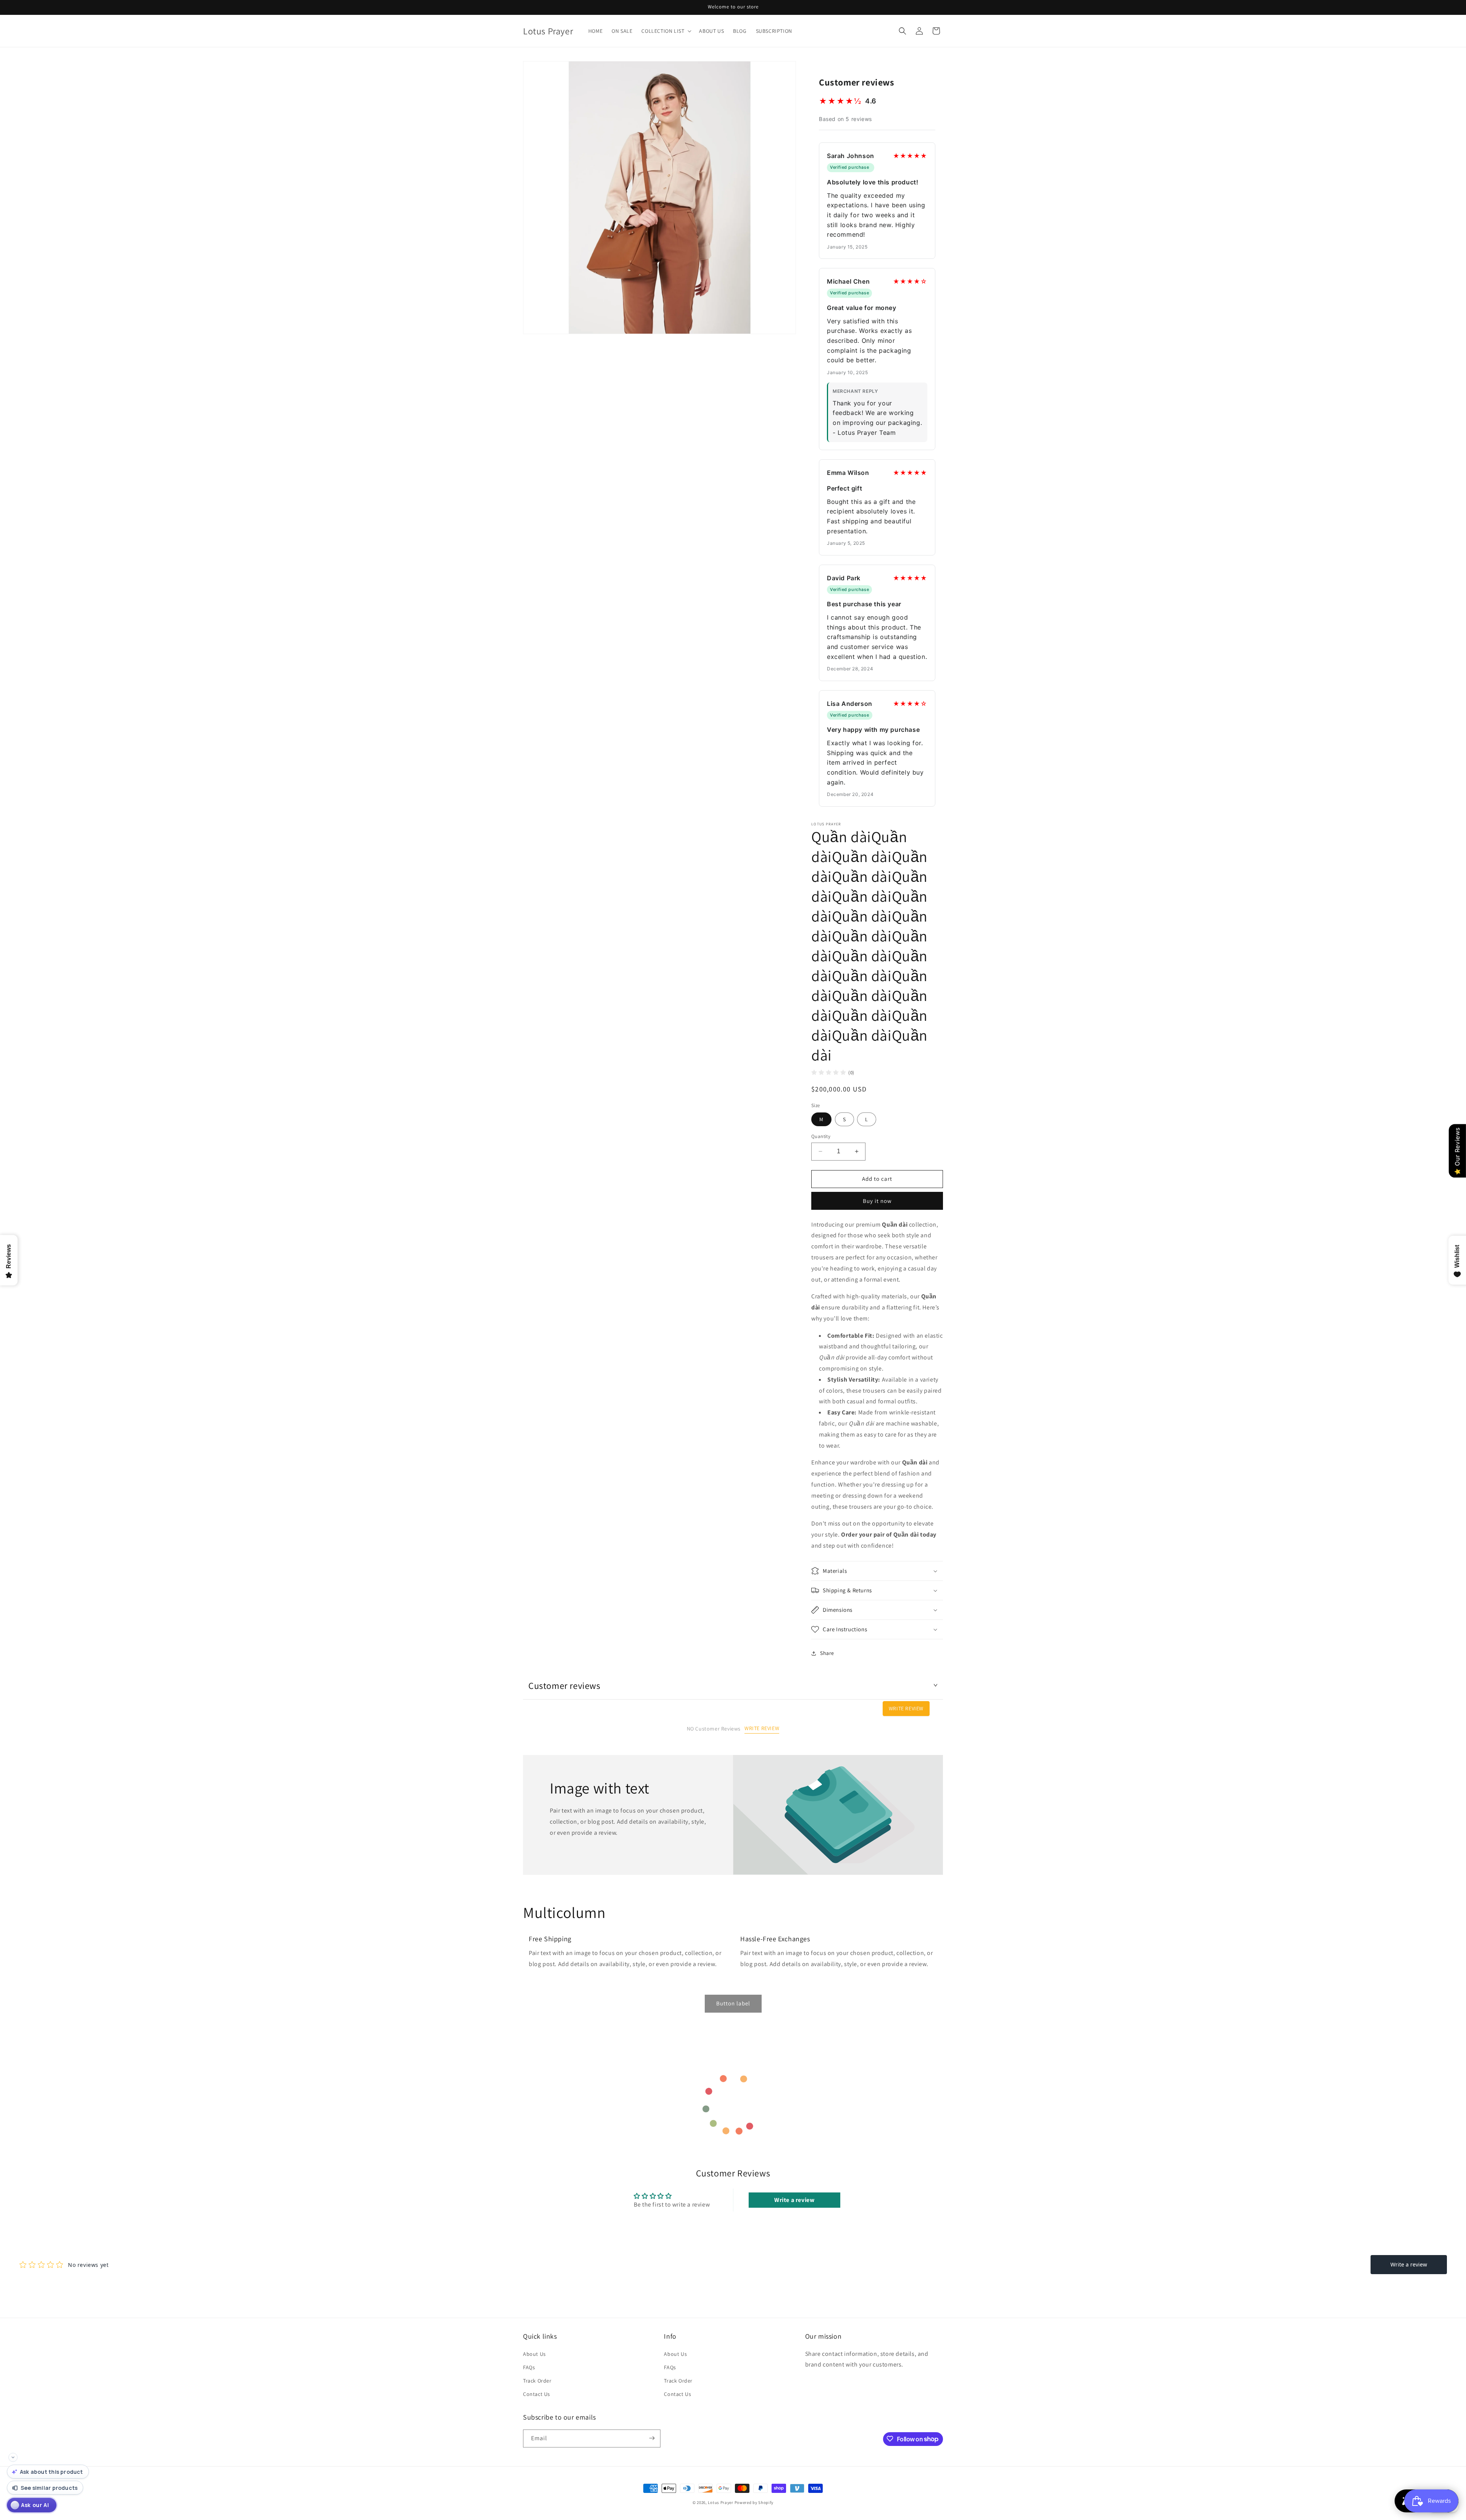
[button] (666, 31)
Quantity (821, 1136)
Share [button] (827, 1653)
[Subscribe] (652, 2438)
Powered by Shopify (754, 2502)
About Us (534, 2354)
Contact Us (537, 2394)
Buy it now (877, 1201)
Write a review (794, 2200)
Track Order (537, 2381)
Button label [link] (733, 2003)
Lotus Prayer (720, 2502)
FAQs (529, 2367)
